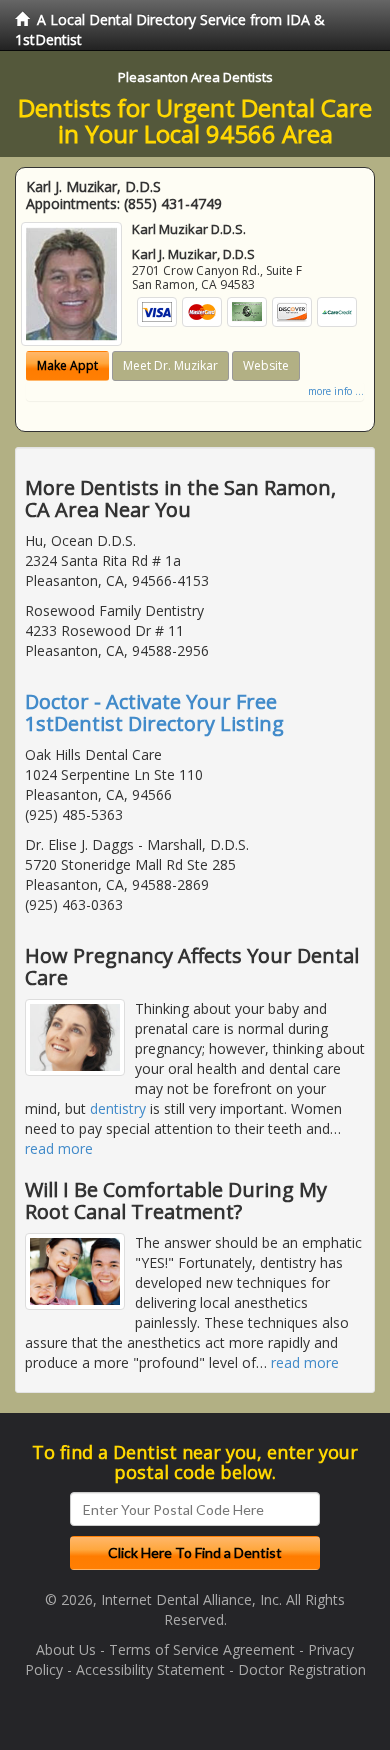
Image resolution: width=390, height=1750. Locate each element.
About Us (66, 1649)
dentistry (118, 1108)
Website (266, 365)
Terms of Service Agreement (202, 1649)
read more (59, 1148)
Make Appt (67, 365)
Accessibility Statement (150, 1669)
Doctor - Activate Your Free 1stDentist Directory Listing (154, 712)
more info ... (336, 391)
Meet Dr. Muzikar (170, 365)
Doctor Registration (302, 1669)
